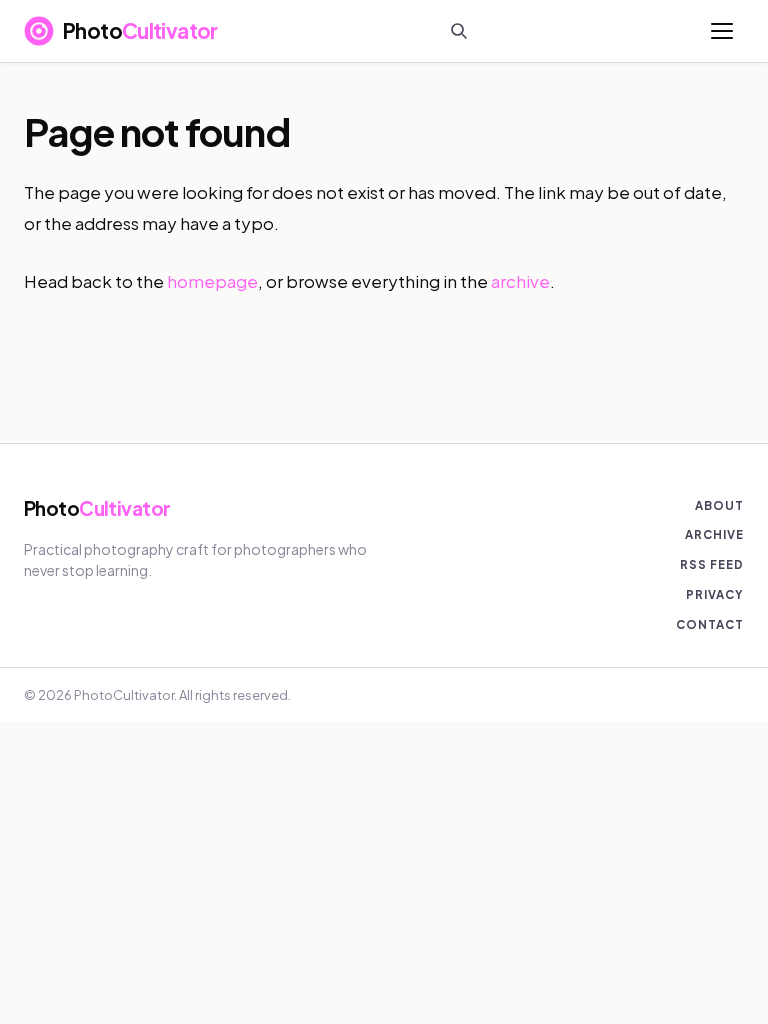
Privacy (715, 594)
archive (520, 281)
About (719, 505)
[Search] (459, 31)
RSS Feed (712, 564)
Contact (710, 624)
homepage (212, 281)
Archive (714, 534)
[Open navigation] (722, 31)
